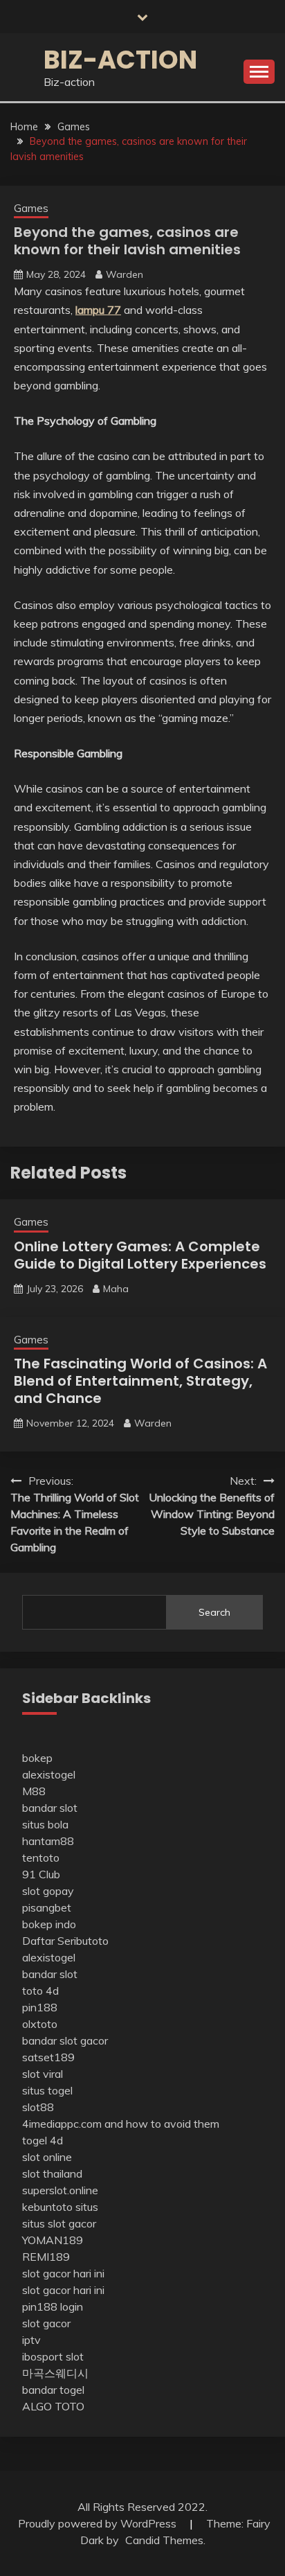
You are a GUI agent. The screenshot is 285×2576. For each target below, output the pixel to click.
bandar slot (50, 1808)
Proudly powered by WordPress (99, 2523)
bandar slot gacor (65, 2040)
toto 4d (40, 1991)
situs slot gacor (59, 2223)
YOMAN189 (53, 2240)
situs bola (45, 1824)
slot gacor (46, 2323)
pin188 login (53, 2306)
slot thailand (52, 2173)
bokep (37, 1758)
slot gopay (48, 1891)
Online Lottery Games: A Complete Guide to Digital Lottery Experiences (140, 1255)
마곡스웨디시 (55, 2373)
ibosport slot (53, 2356)
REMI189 (46, 2257)
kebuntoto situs (60, 2207)
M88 (34, 1791)
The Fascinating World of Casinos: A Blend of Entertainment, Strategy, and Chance (140, 1381)
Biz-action (120, 60)
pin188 (40, 2007)
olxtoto (40, 2024)
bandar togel (53, 2390)
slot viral (43, 2074)
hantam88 (48, 1841)
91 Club (41, 1874)
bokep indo (49, 1924)
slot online (47, 2157)
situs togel (47, 2090)
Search (214, 1612)
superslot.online (60, 2190)
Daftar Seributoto (65, 1941)
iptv (31, 2340)
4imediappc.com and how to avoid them (121, 2124)
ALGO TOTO (53, 2406)
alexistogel (49, 1774)
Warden (125, 274)
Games (31, 208)
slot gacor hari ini (63, 2273)
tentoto (41, 1858)
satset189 (48, 2057)
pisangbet (47, 1907)
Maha (116, 1289)
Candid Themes (164, 2540)
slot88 (38, 2107)
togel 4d (43, 2140)
